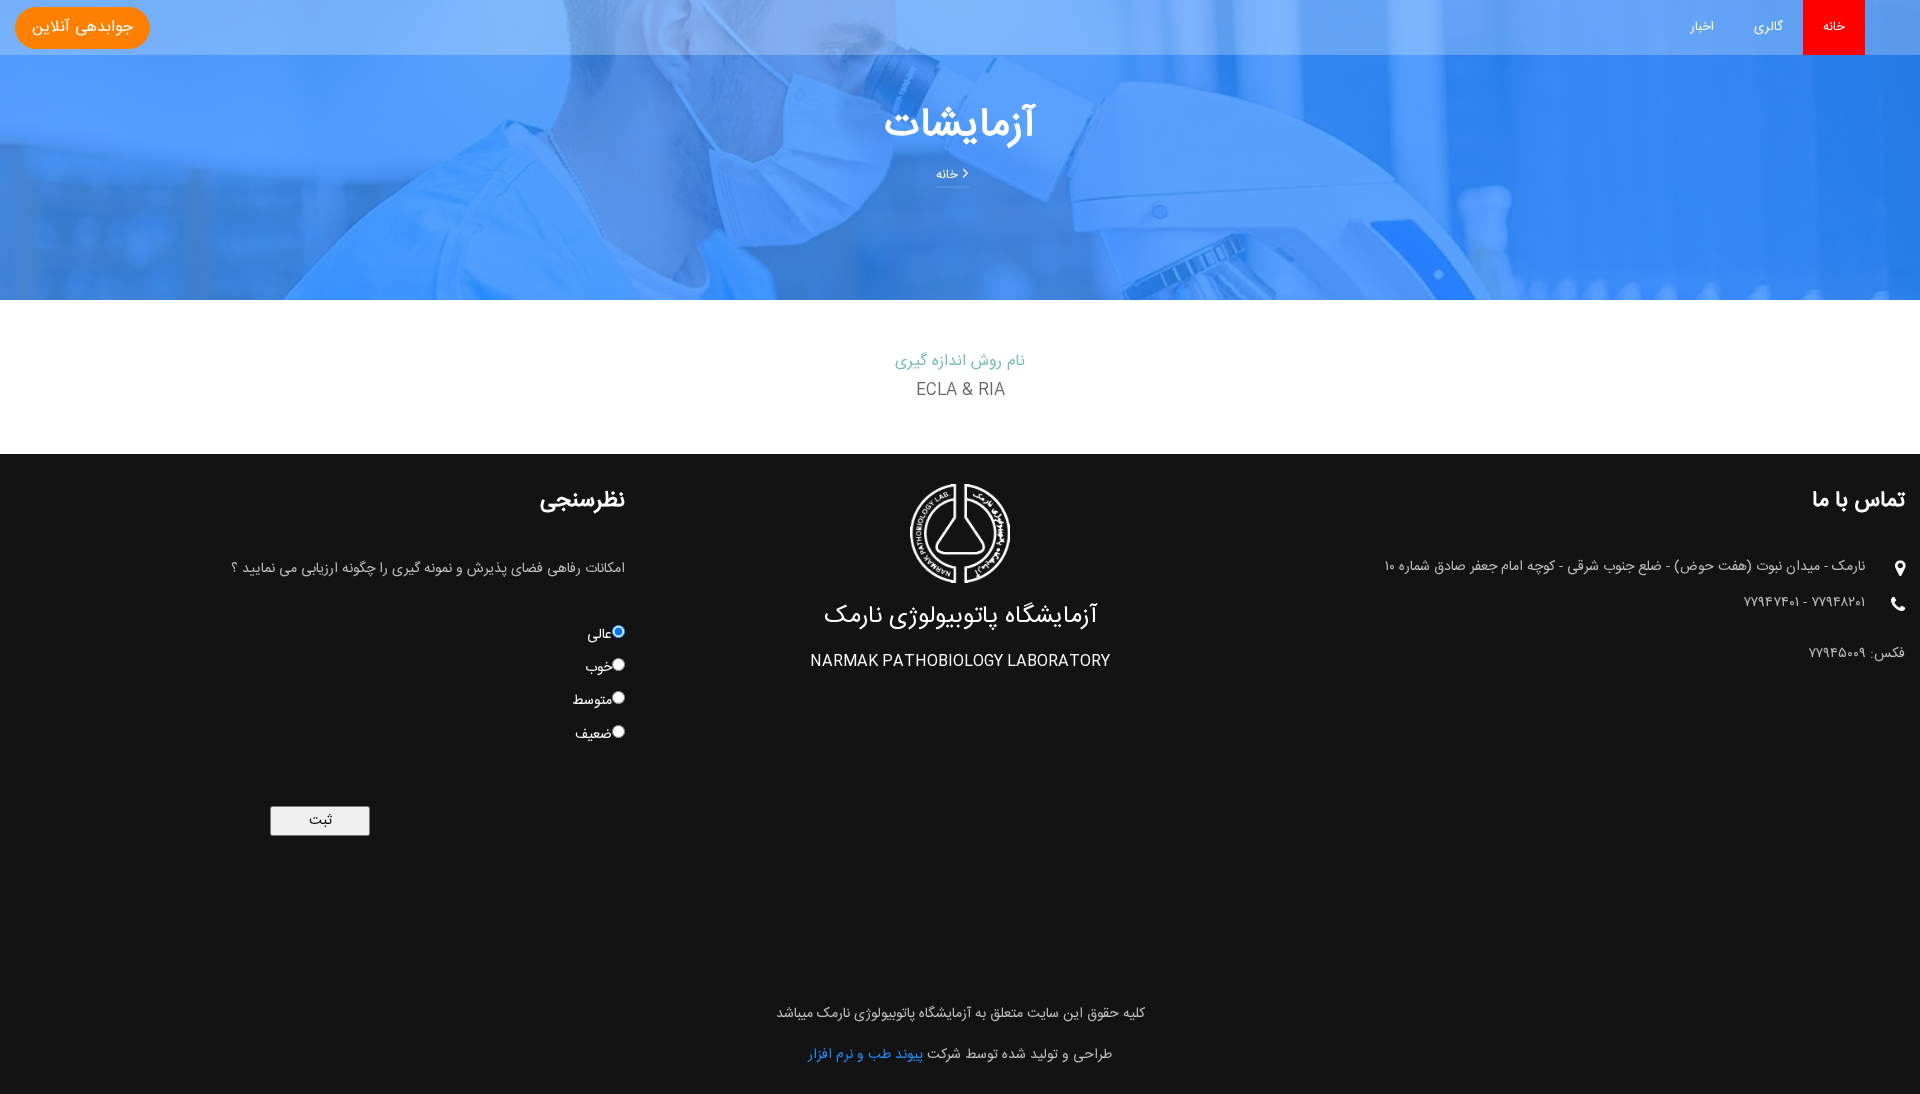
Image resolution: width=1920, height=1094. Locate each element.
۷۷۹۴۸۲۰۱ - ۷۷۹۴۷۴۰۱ (1804, 603)
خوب (598, 668)
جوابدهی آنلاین (82, 27)
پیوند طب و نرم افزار (865, 1055)
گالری (1768, 27)
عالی (599, 635)
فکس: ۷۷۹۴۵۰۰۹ (1856, 654)
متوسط (592, 701)
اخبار (1702, 27)
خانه (1834, 27)
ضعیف (593, 735)
